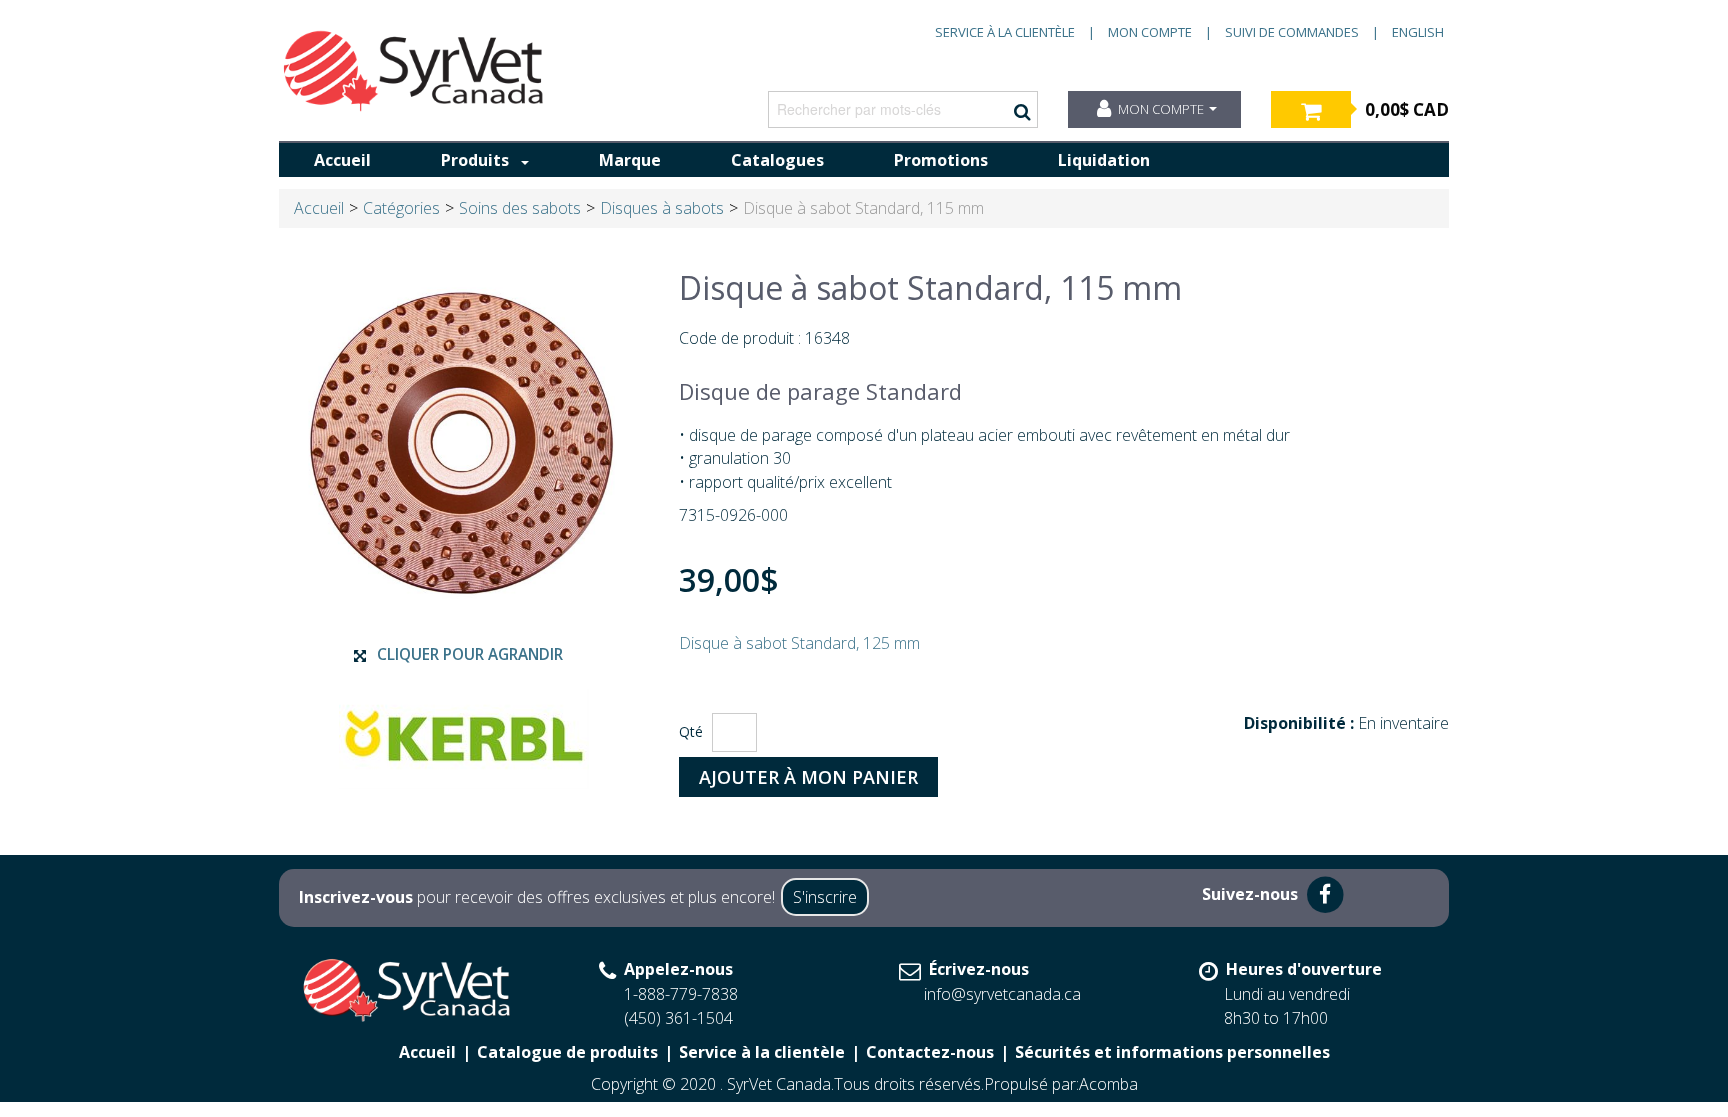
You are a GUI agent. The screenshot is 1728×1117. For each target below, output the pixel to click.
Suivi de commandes (1292, 32)
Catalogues (777, 160)
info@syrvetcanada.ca (1002, 994)
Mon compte (1150, 32)
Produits (475, 160)
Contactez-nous (930, 1052)
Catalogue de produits (567, 1052)
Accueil (342, 160)
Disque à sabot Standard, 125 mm (799, 643)
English (1418, 32)
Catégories (401, 208)
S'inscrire (825, 897)
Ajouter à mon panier (808, 777)
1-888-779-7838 (681, 994)
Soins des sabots (520, 208)
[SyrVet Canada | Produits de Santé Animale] (414, 71)
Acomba (1108, 1084)
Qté (691, 731)
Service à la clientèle (1005, 32)
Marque (630, 160)
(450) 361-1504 (678, 1018)
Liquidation (1104, 160)
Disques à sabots (662, 208)
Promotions (941, 160)
